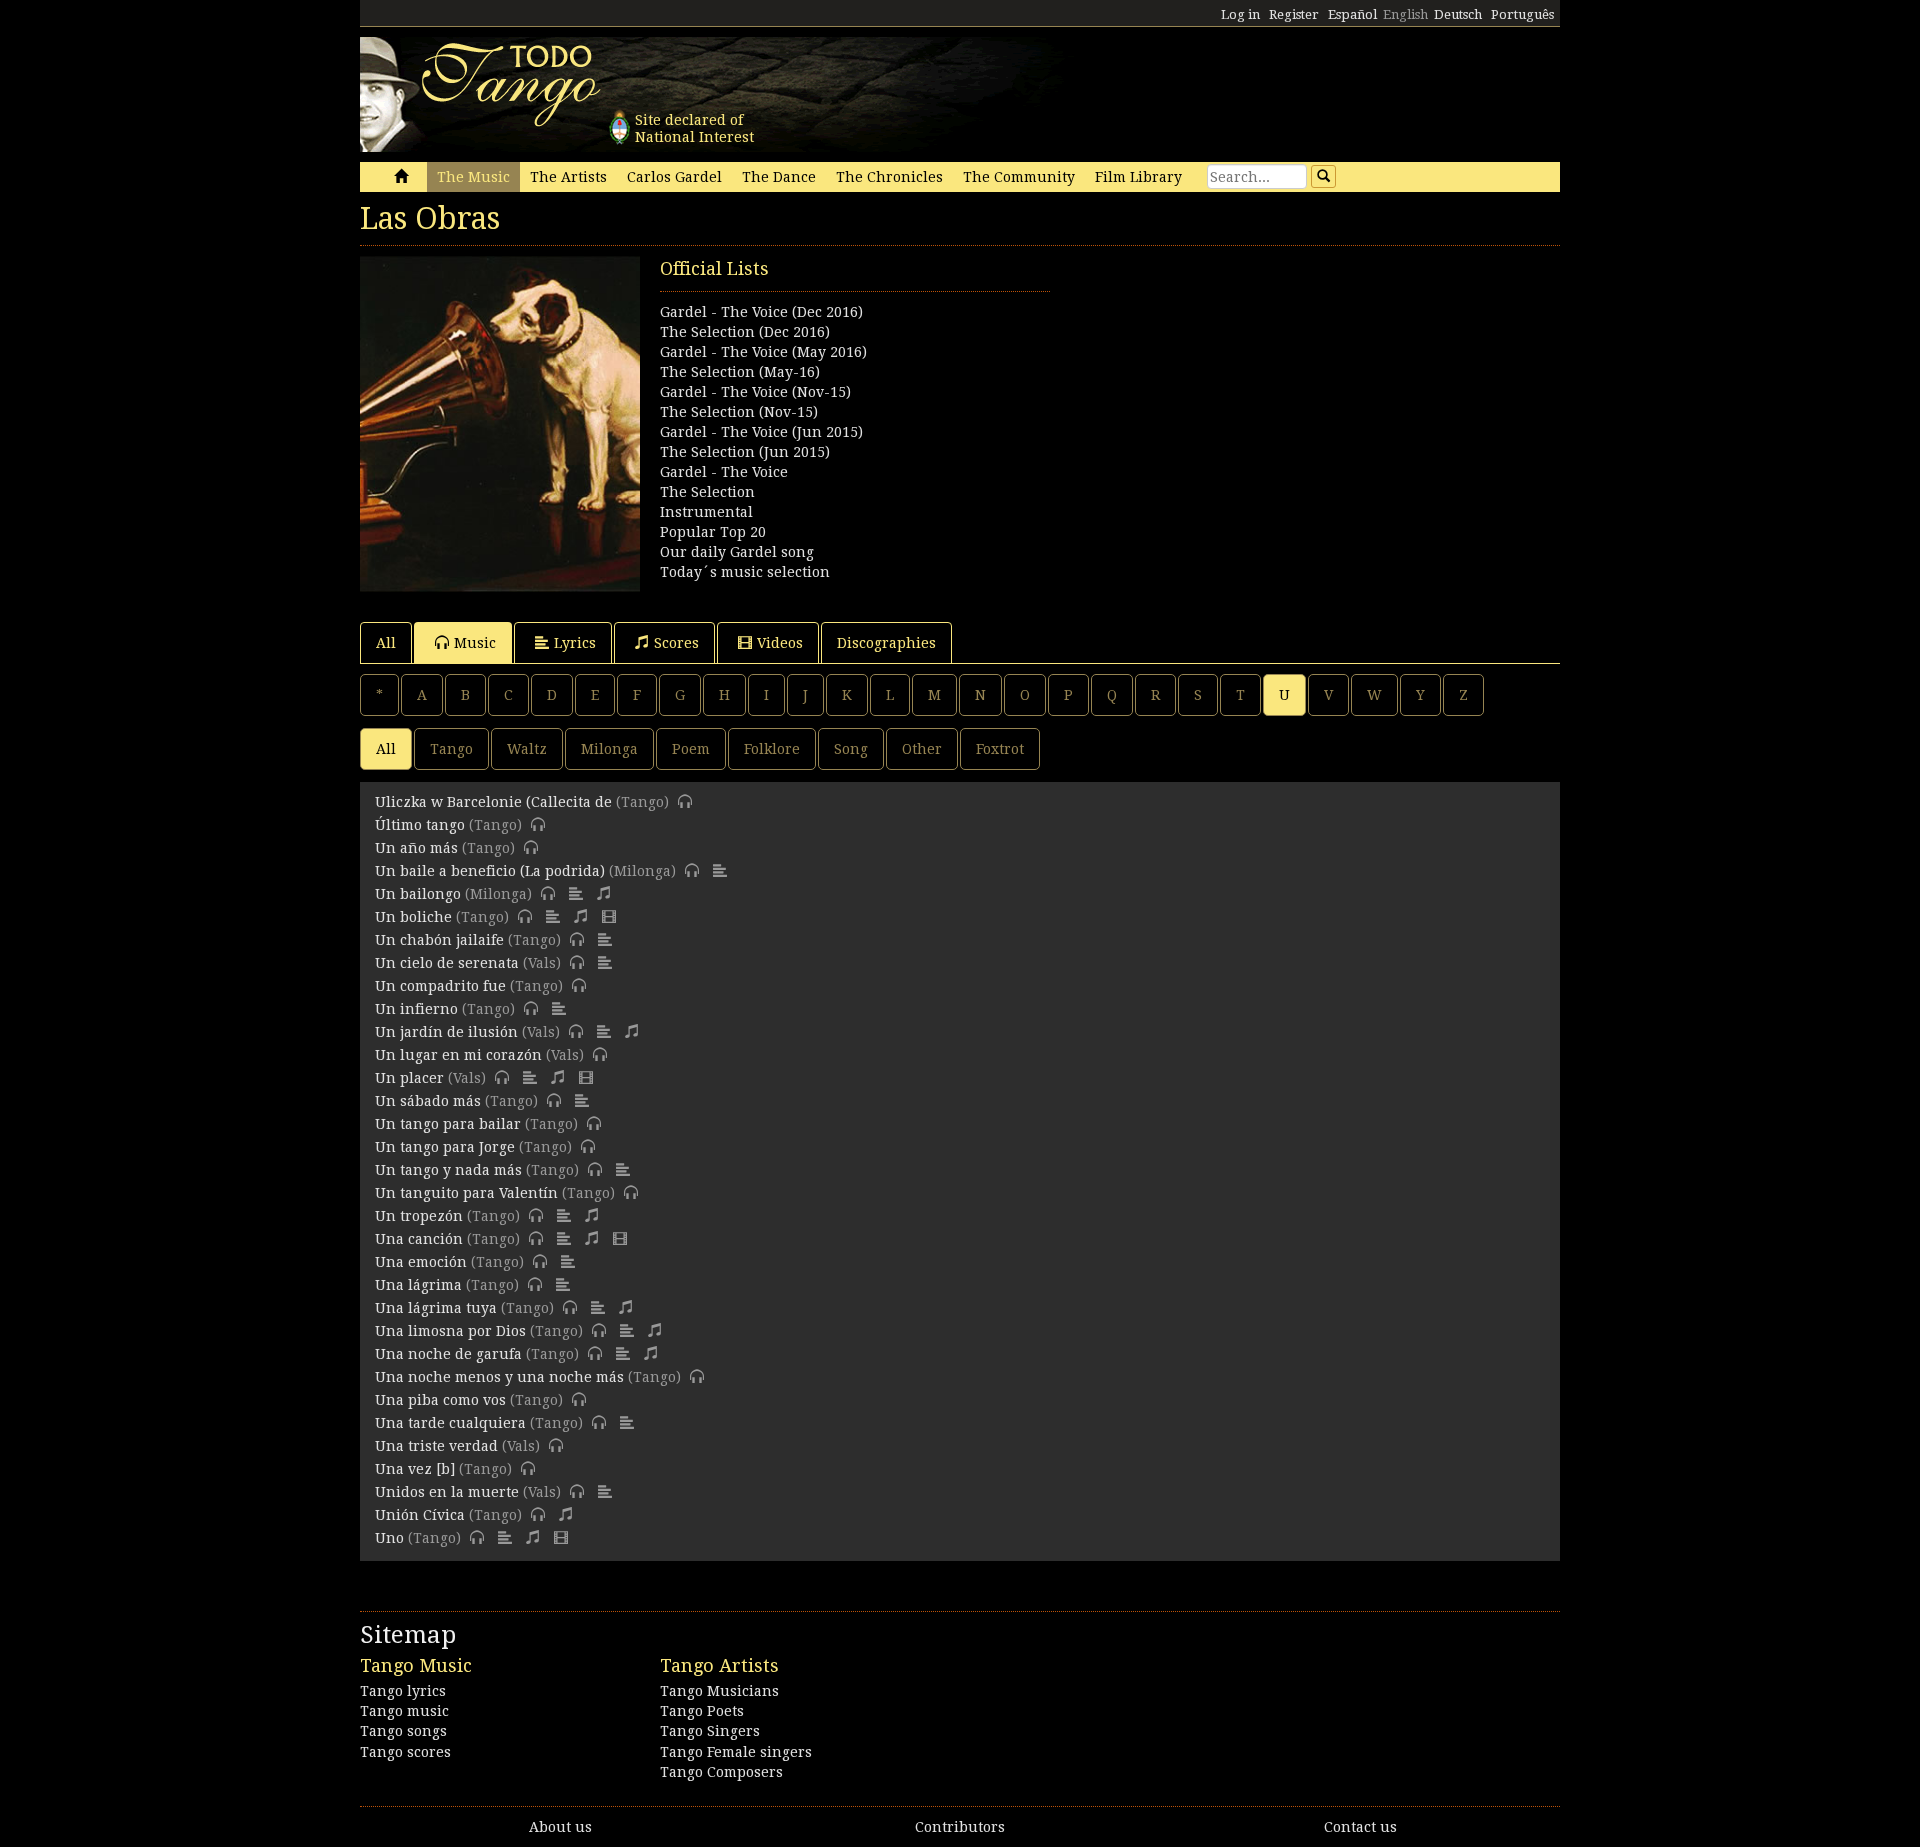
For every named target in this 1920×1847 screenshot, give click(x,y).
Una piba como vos (440, 1400)
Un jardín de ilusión (446, 1032)
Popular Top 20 (713, 532)
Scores (676, 643)
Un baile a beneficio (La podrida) (490, 871)
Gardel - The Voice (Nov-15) (755, 392)
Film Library (1138, 177)
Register (1294, 14)
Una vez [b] (415, 1469)
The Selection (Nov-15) (739, 412)
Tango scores (405, 1752)
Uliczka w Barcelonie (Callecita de (495, 802)
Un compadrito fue (440, 986)
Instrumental (706, 512)
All (386, 643)
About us (560, 1827)
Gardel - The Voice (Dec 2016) (761, 312)
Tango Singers (710, 1731)
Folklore (772, 749)
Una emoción (421, 1262)
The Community (1019, 177)
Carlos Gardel (674, 177)
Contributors (960, 1827)
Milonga (609, 749)
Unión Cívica (420, 1515)
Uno (389, 1538)
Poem (691, 749)
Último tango (420, 825)
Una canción (419, 1239)
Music (475, 643)
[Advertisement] (1260, 396)
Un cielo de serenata (447, 963)
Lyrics (575, 643)
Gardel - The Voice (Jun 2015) (761, 432)
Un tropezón (419, 1216)
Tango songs (403, 1731)
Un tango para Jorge (445, 1147)
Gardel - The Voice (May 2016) (763, 352)
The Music (473, 177)
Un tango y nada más (448, 1170)
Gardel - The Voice (724, 472)
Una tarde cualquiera (450, 1423)
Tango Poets (702, 1711)
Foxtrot (1000, 749)
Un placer (409, 1078)
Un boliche (413, 917)
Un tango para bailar (448, 1124)
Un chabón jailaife (439, 940)
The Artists (568, 177)
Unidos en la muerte (447, 1492)
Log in (1240, 14)
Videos (780, 643)
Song (851, 749)
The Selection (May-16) (740, 372)
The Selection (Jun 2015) (745, 452)
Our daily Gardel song (737, 552)
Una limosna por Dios (450, 1331)
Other (922, 749)
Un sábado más (428, 1101)
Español (1352, 14)
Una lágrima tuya (436, 1308)
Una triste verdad (436, 1446)
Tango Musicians (719, 1691)
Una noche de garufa (448, 1354)
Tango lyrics (403, 1691)
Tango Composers (721, 1772)
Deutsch (1458, 14)
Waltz (527, 749)
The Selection (707, 492)
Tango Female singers (736, 1752)
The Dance (779, 177)
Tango (451, 749)
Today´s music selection (745, 572)
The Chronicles (889, 177)
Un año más (416, 848)
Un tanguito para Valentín (466, 1193)
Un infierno (416, 1009)
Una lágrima (418, 1285)
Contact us (1360, 1827)
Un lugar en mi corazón (458, 1055)
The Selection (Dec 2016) (745, 332)
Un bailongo (418, 894)
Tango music (404, 1711)
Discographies (886, 643)
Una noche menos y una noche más (499, 1377)
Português (1522, 14)
